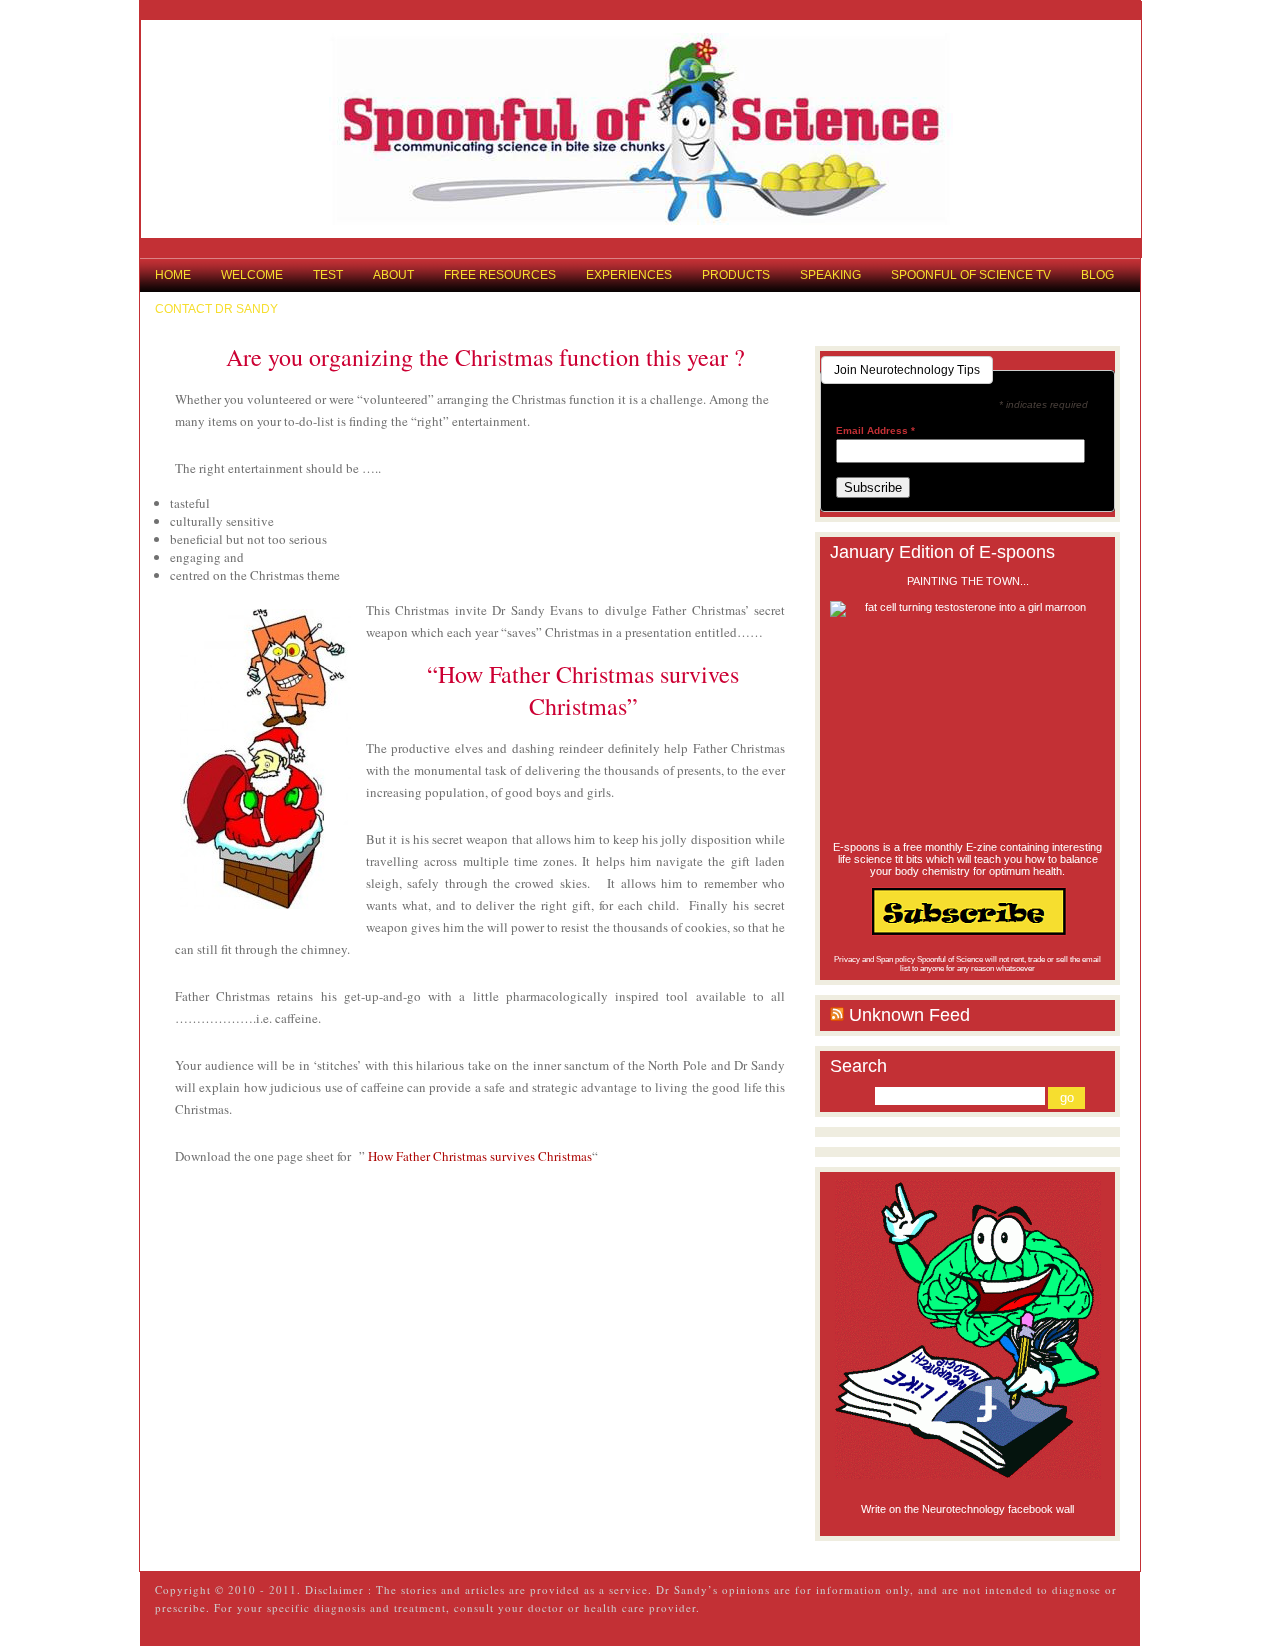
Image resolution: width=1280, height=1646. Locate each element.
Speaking (830, 275)
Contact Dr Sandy (216, 309)
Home (173, 275)
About (393, 275)
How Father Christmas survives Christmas (480, 1156)
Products (736, 275)
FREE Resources (500, 275)
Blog (1097, 275)
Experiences (629, 275)
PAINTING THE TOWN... (968, 581)
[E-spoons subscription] (967, 911)
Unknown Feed (909, 1015)
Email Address (875, 431)
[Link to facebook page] (967, 1329)
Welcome (252, 275)
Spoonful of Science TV (971, 275)
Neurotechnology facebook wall (998, 1509)
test (328, 275)
